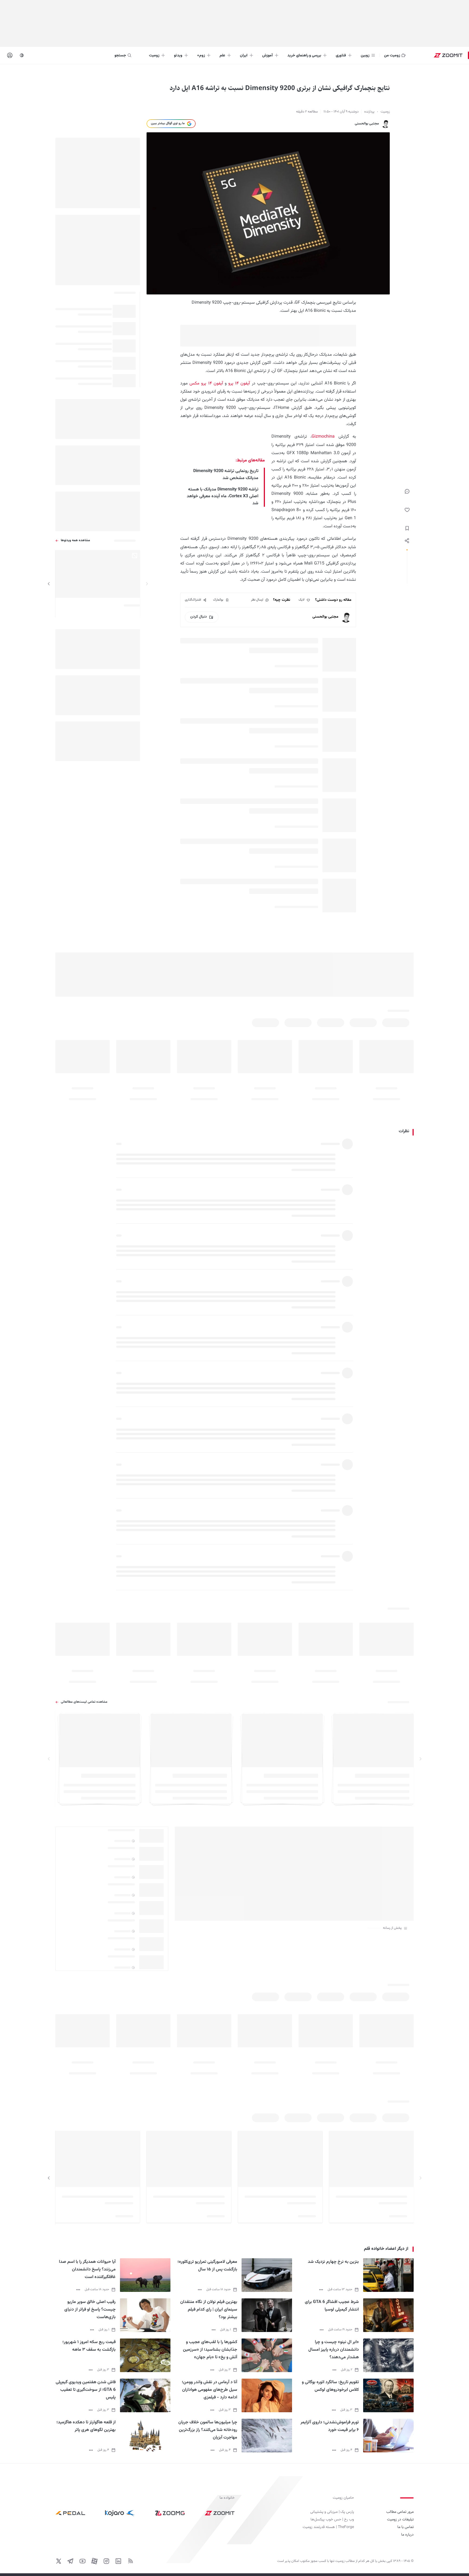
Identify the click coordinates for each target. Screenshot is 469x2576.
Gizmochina (323, 437)
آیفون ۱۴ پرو (239, 384)
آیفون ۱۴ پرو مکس (206, 384)
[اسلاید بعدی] (49, 584)
